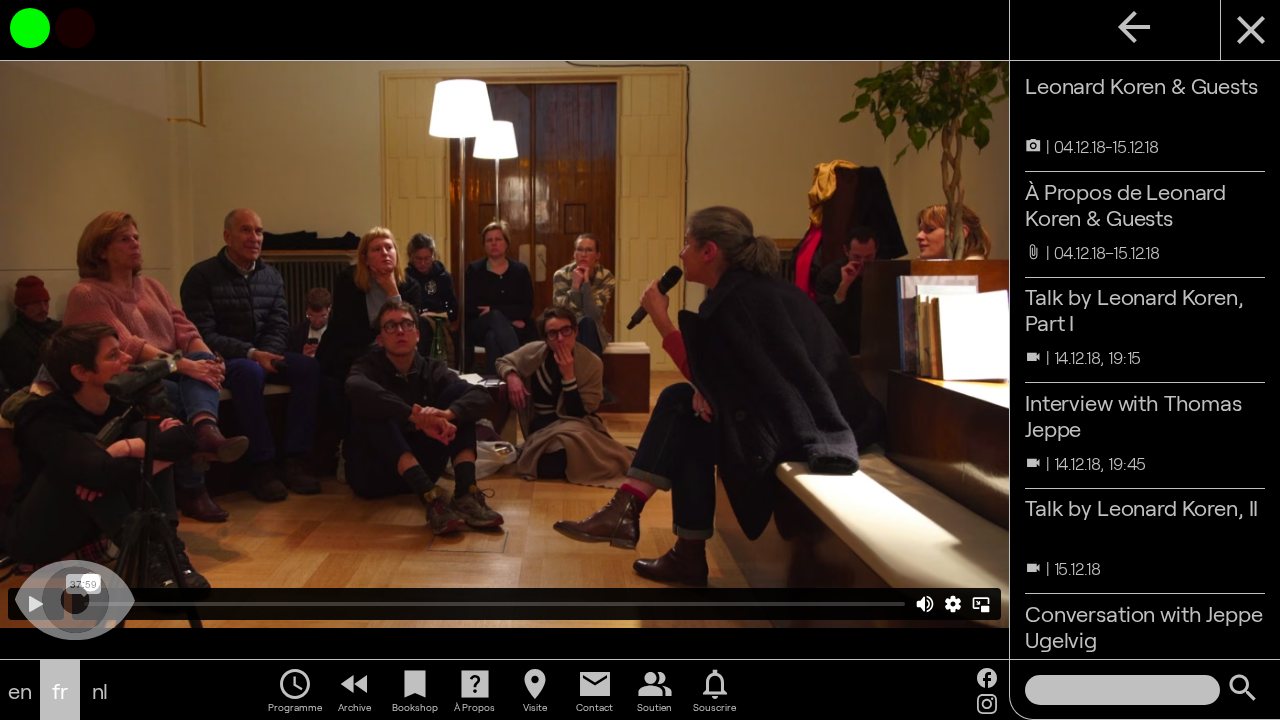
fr (60, 690)
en (20, 690)
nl (100, 690)
